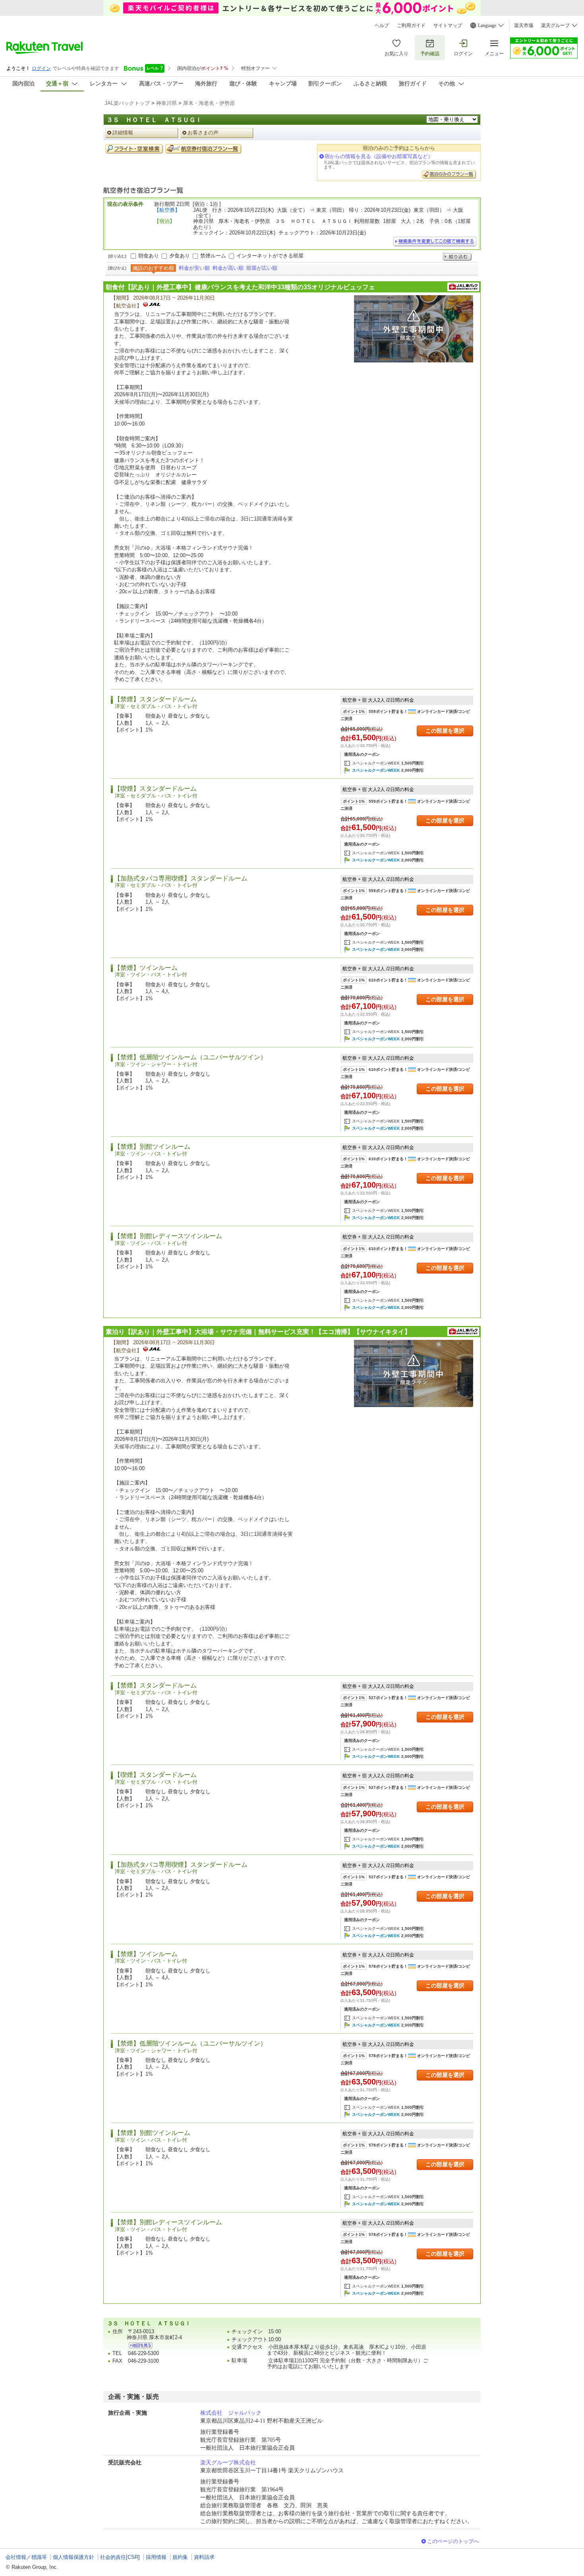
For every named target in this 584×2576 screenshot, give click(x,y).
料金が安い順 (194, 268)
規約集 (180, 2557)
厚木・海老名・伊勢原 (209, 103)
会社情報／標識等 (26, 2557)
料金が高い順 (228, 268)
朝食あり (149, 256)
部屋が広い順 (262, 268)
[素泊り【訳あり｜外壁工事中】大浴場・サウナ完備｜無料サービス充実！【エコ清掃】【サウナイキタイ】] (414, 1373)
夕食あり (180, 256)
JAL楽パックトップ (127, 103)
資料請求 (204, 2557)
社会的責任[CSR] (120, 2557)
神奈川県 (166, 103)
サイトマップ (448, 25)
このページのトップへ (453, 2541)
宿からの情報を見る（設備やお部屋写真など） (379, 156)
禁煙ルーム (213, 256)
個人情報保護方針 (73, 2557)
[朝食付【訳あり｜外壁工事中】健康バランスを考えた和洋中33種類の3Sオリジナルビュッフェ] (414, 329)
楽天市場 (524, 25)
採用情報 (156, 2557)
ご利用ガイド (411, 25)
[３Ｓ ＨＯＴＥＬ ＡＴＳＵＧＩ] (141, 2345)
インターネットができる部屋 (270, 256)
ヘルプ (382, 25)
